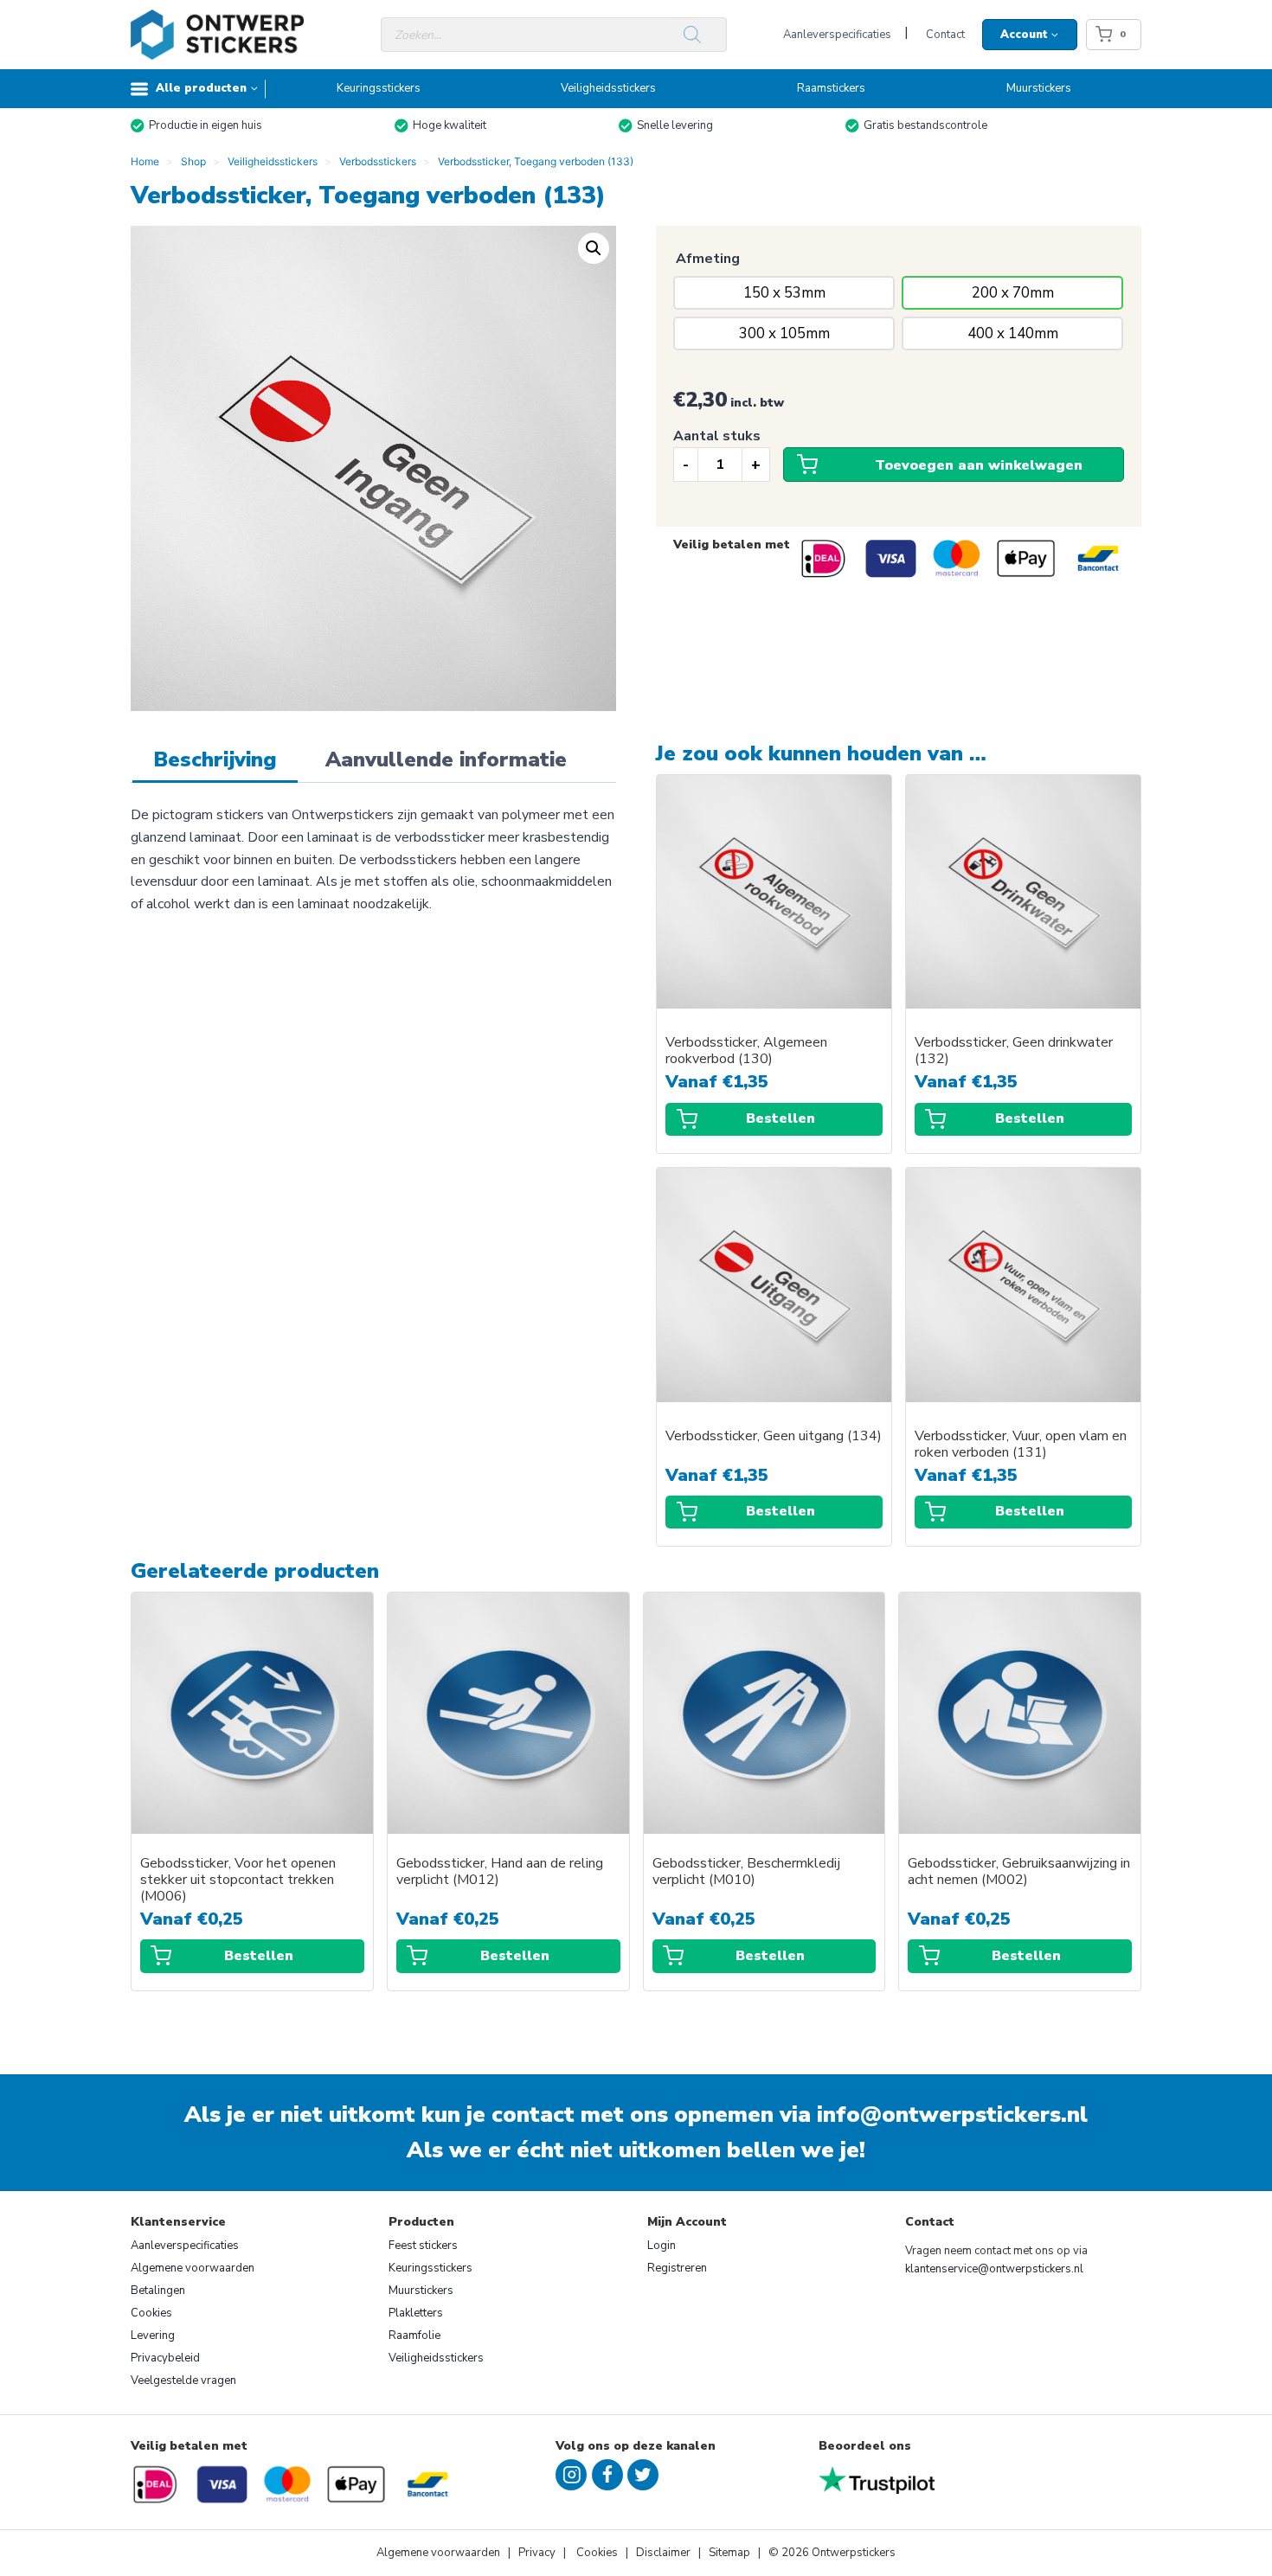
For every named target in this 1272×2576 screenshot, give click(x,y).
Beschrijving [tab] (215, 759)
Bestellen (781, 1118)
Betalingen (158, 2291)
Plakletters (416, 2313)
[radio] (784, 293)
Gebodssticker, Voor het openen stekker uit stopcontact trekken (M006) (238, 1880)
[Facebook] (607, 2475)
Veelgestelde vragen (183, 2381)
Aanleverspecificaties (837, 35)
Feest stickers (423, 2246)
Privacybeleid (165, 2358)
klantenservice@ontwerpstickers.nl (994, 2269)
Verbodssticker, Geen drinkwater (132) (1014, 1051)
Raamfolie (414, 2336)
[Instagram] (571, 2475)
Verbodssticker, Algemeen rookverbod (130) (746, 1051)
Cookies (151, 2313)
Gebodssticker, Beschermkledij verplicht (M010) (746, 1872)
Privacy (538, 2553)
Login (662, 2246)
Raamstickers (831, 88)
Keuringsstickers (379, 88)
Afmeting (708, 259)
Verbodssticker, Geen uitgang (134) (774, 1436)
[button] (594, 248)
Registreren (677, 2268)
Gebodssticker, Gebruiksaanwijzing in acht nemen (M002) (1019, 1872)
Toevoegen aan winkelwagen (979, 465)
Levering (153, 2336)
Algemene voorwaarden (193, 2268)
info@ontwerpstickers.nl (952, 2115)
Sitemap (729, 2553)
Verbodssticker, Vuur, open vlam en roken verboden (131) (1021, 1445)
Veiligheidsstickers (608, 88)
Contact (945, 35)
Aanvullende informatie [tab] (446, 759)
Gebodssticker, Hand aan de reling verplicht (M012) (500, 1872)
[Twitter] (643, 2475)
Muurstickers (1039, 88)
